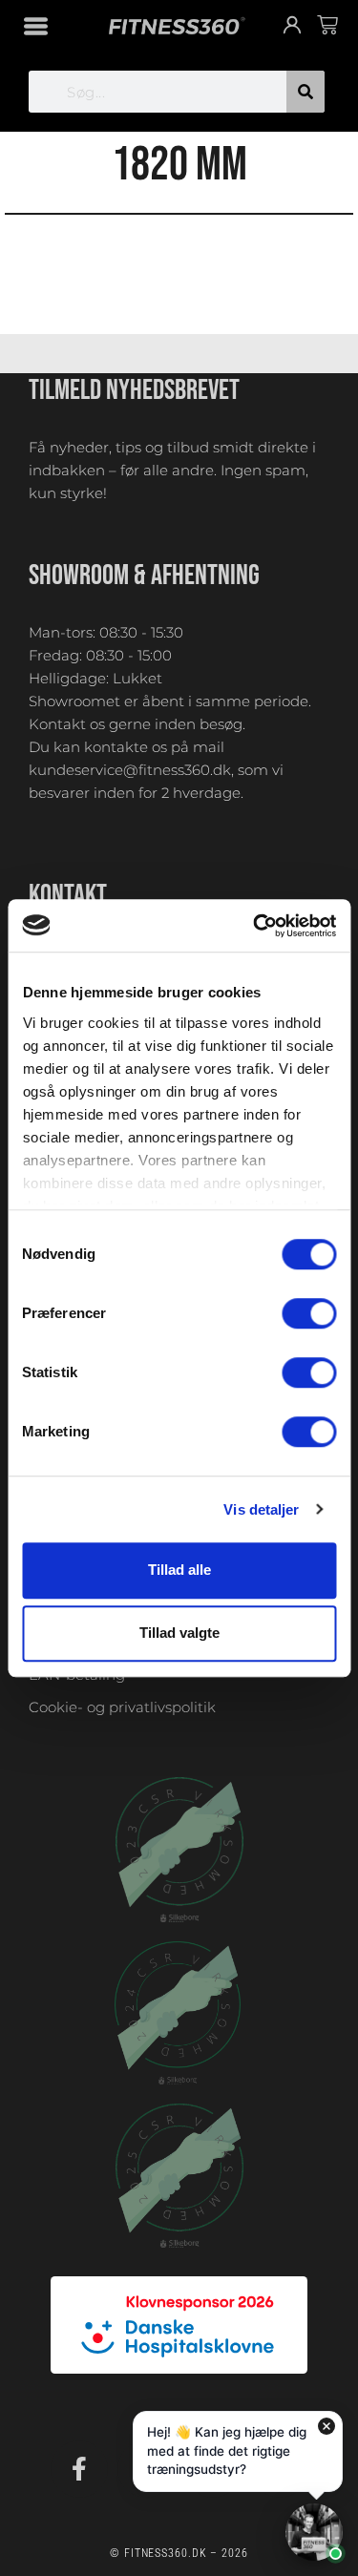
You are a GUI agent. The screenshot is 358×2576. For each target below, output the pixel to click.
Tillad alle (179, 1570)
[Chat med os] (314, 2532)
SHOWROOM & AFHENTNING (144, 576)
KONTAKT (68, 895)
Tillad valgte (179, 1634)
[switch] (309, 1313)
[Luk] (326, 2426)
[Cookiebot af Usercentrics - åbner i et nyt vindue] (255, 926)
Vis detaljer (261, 1509)
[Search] (305, 92)
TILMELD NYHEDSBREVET (134, 390)
